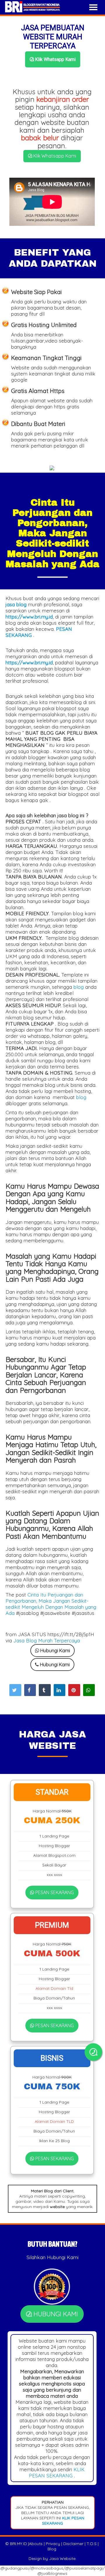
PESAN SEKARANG (54, 1892)
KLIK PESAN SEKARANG (57, 2472)
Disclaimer (73, 2544)
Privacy (53, 2544)
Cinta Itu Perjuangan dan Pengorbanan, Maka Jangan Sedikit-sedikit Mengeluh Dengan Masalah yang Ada (51, 1604)
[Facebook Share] (30, 1690)
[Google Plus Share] (45, 1690)
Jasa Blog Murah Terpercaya (47, 1640)
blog (79, 987)
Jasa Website (62, 2558)
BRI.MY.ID (18, 2544)
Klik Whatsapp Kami (55, 59)
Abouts (36, 2544)
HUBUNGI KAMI (55, 2314)
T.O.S (92, 2544)
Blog (52, 2549)
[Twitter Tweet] (15, 1690)
